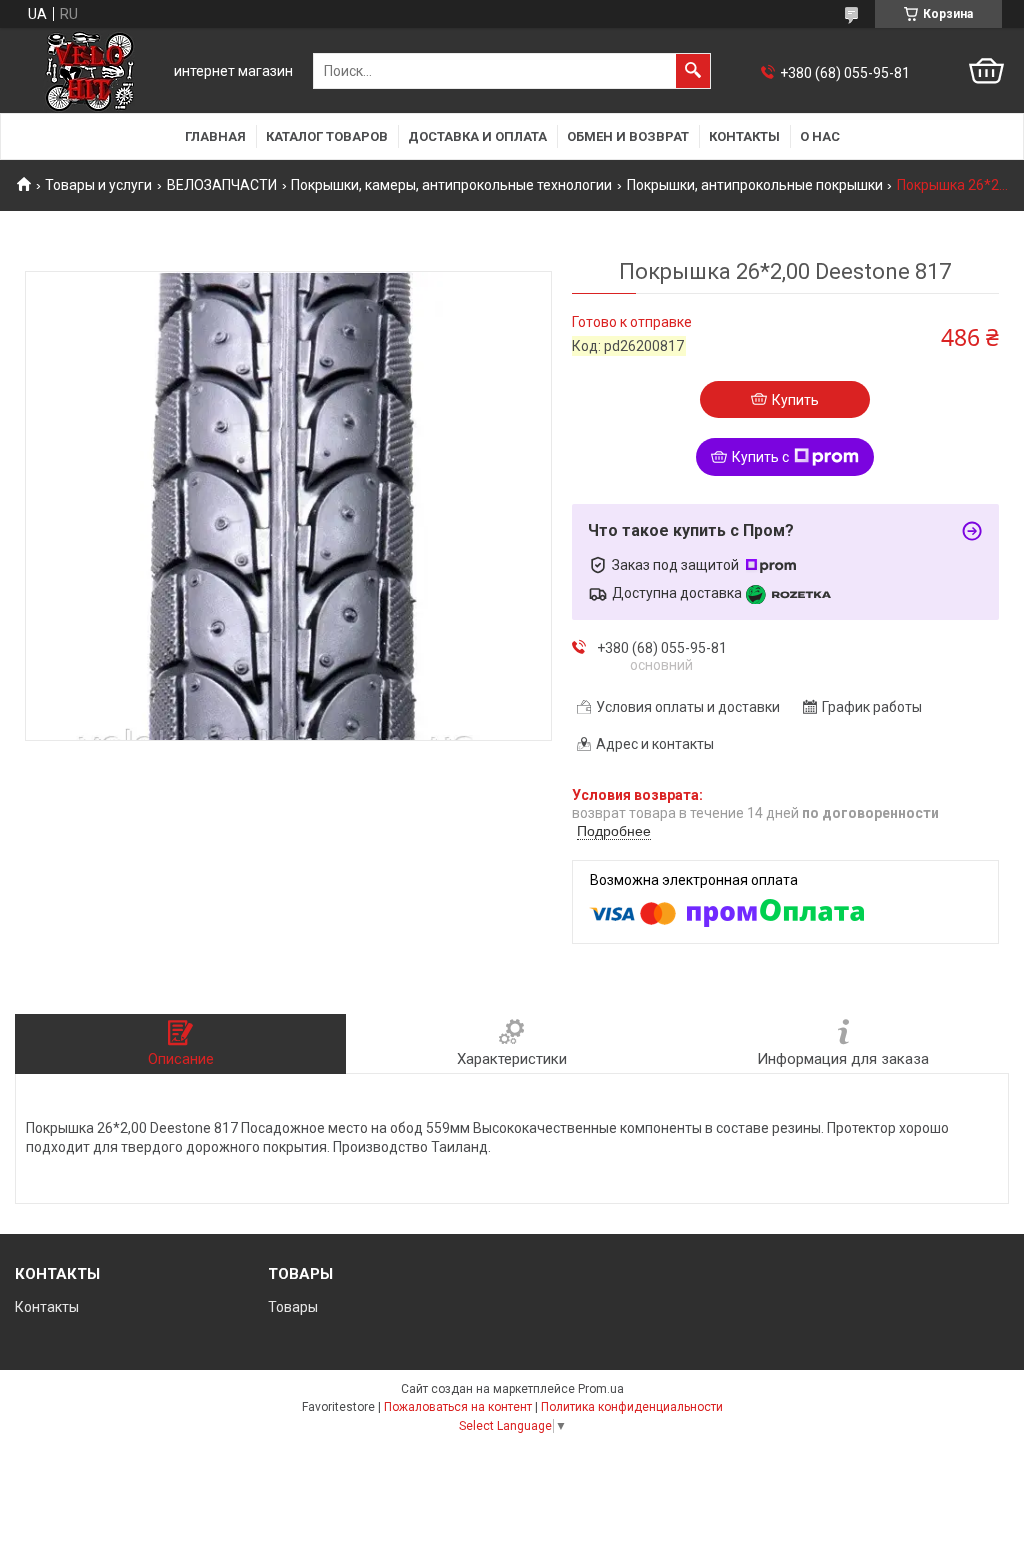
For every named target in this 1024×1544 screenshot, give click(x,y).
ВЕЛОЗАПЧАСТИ (222, 185)
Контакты (744, 136)
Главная (215, 136)
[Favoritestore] (90, 71)
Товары (293, 1307)
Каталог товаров (327, 136)
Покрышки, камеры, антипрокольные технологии (451, 185)
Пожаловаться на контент (458, 1407)
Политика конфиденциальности (632, 1407)
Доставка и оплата (477, 136)
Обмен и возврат (628, 136)
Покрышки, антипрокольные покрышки (755, 185)
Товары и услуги (98, 185)
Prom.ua (601, 1389)
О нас (820, 136)
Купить (795, 400)
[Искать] (693, 71)
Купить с (760, 457)
